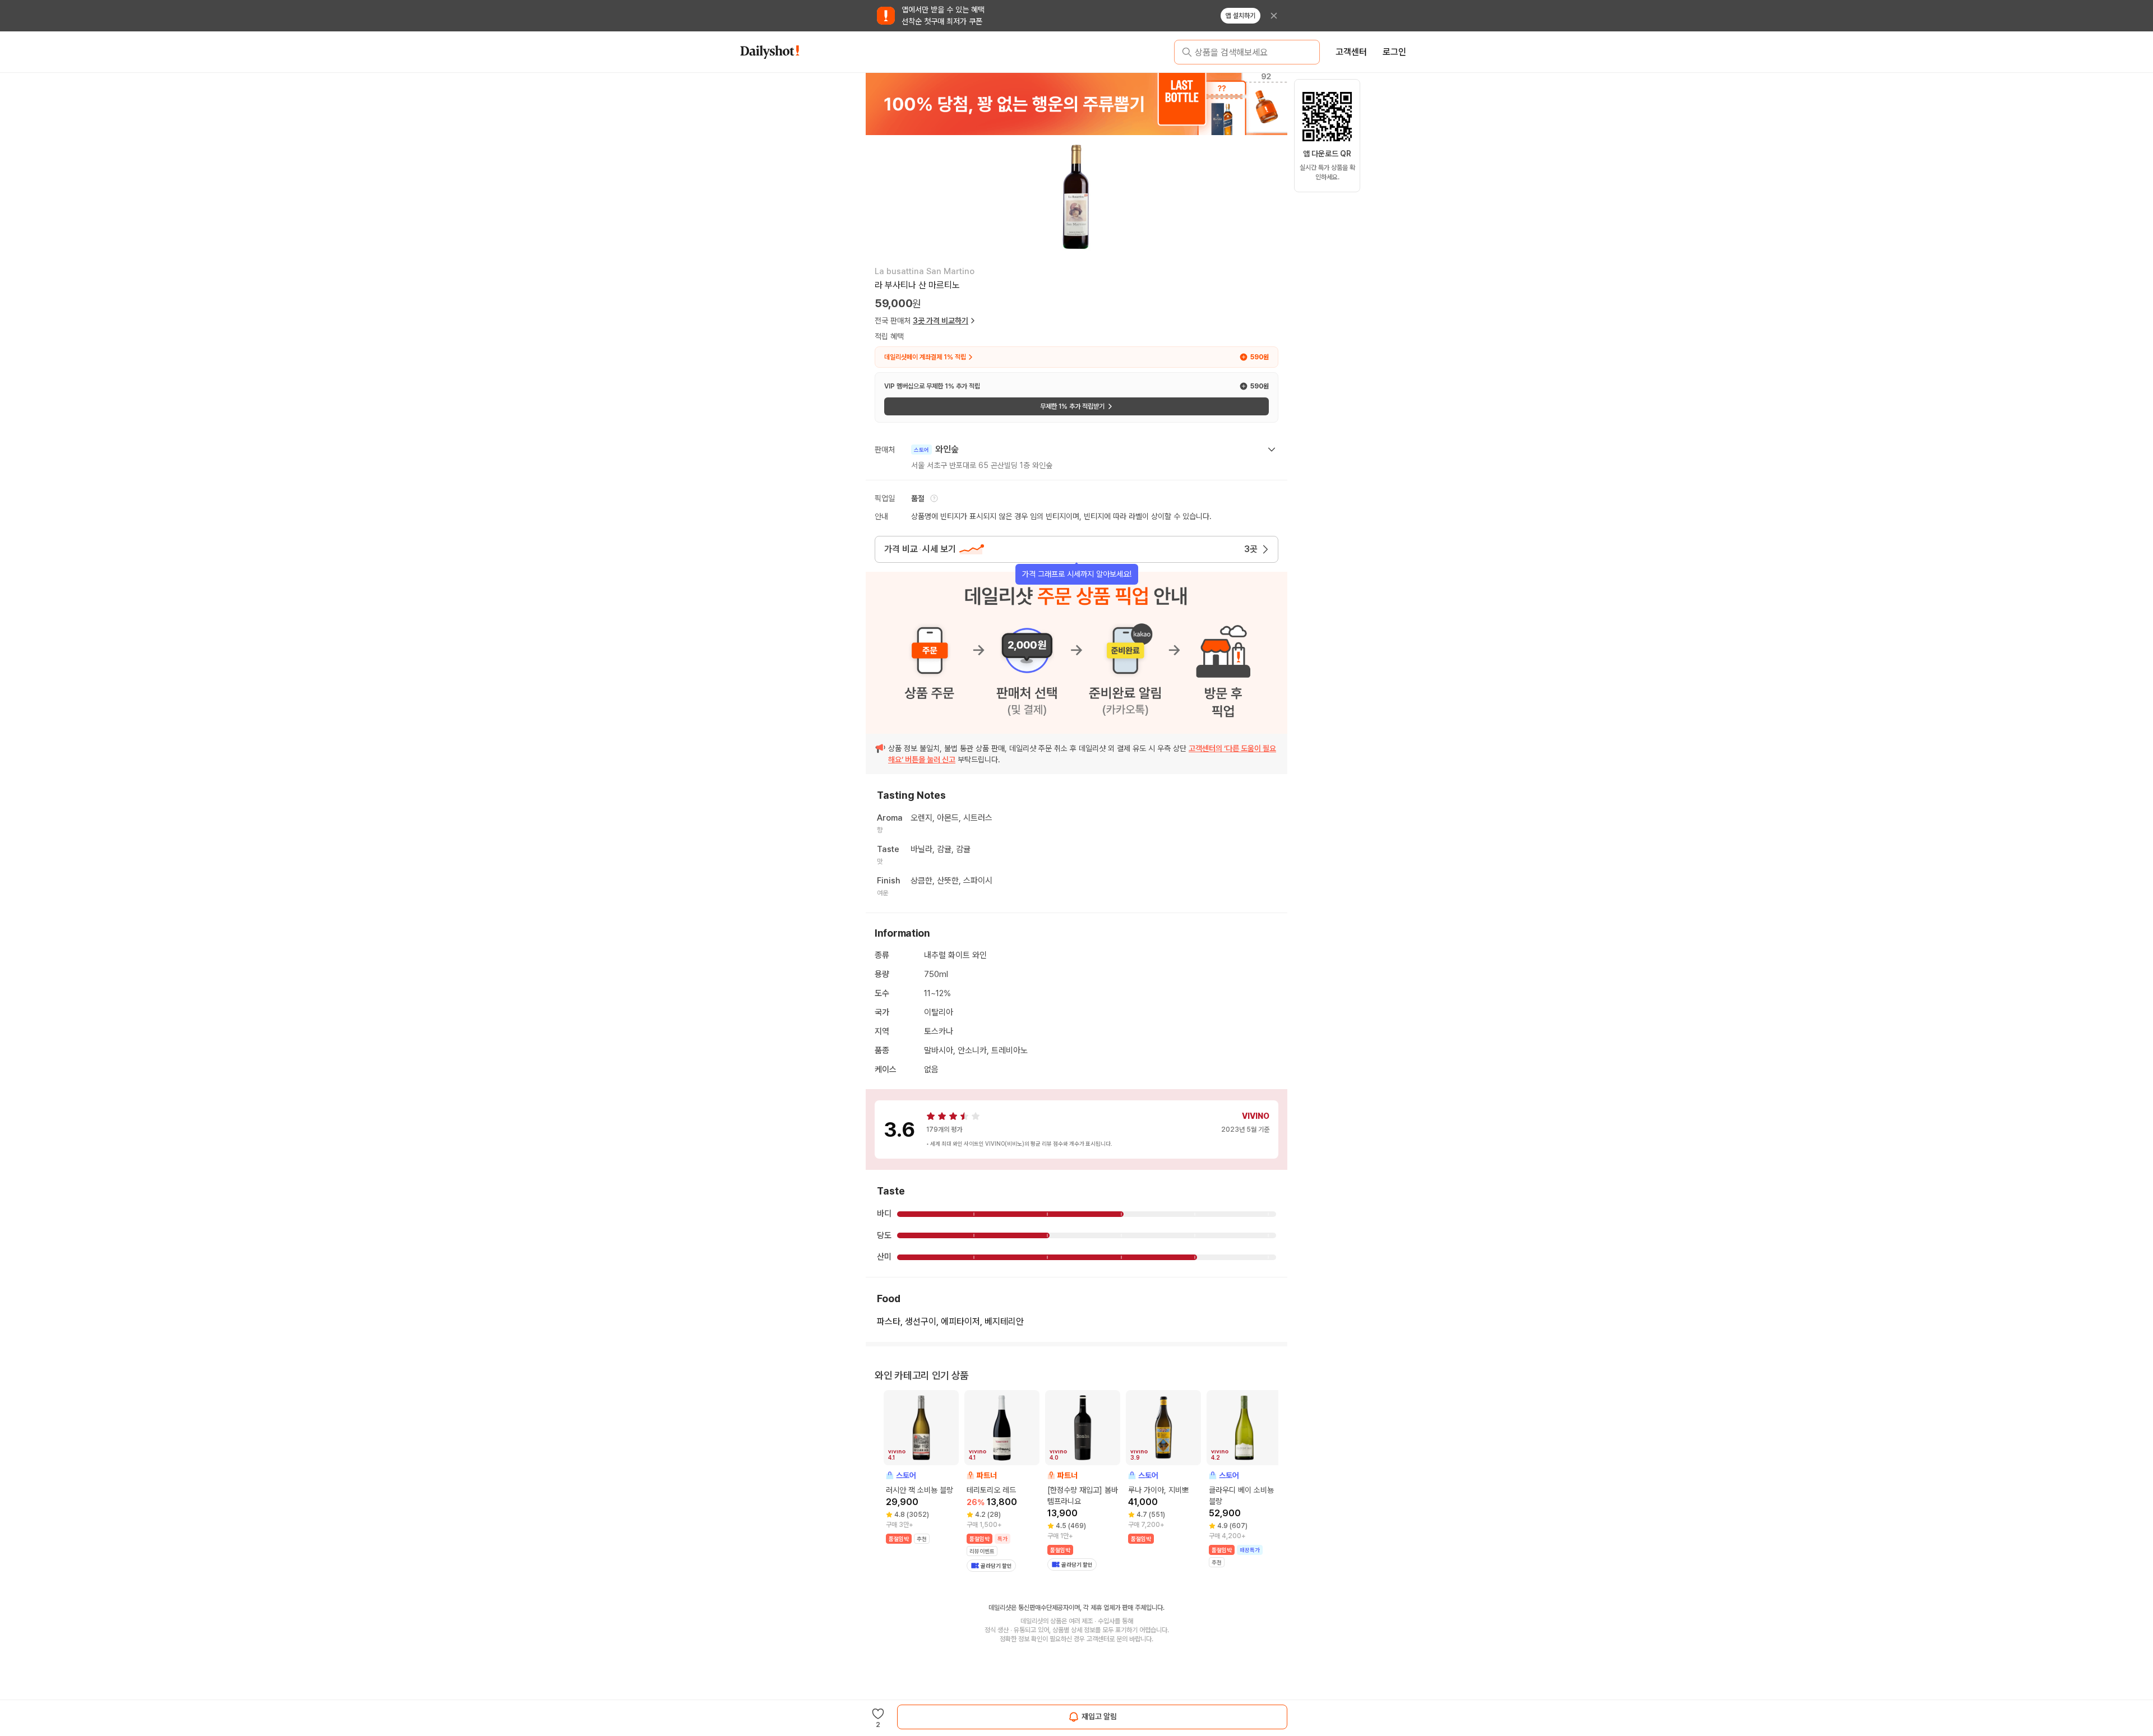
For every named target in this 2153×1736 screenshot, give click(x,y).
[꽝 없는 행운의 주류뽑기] (1076, 104)
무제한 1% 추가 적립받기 (1072, 406)
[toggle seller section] (1272, 450)
